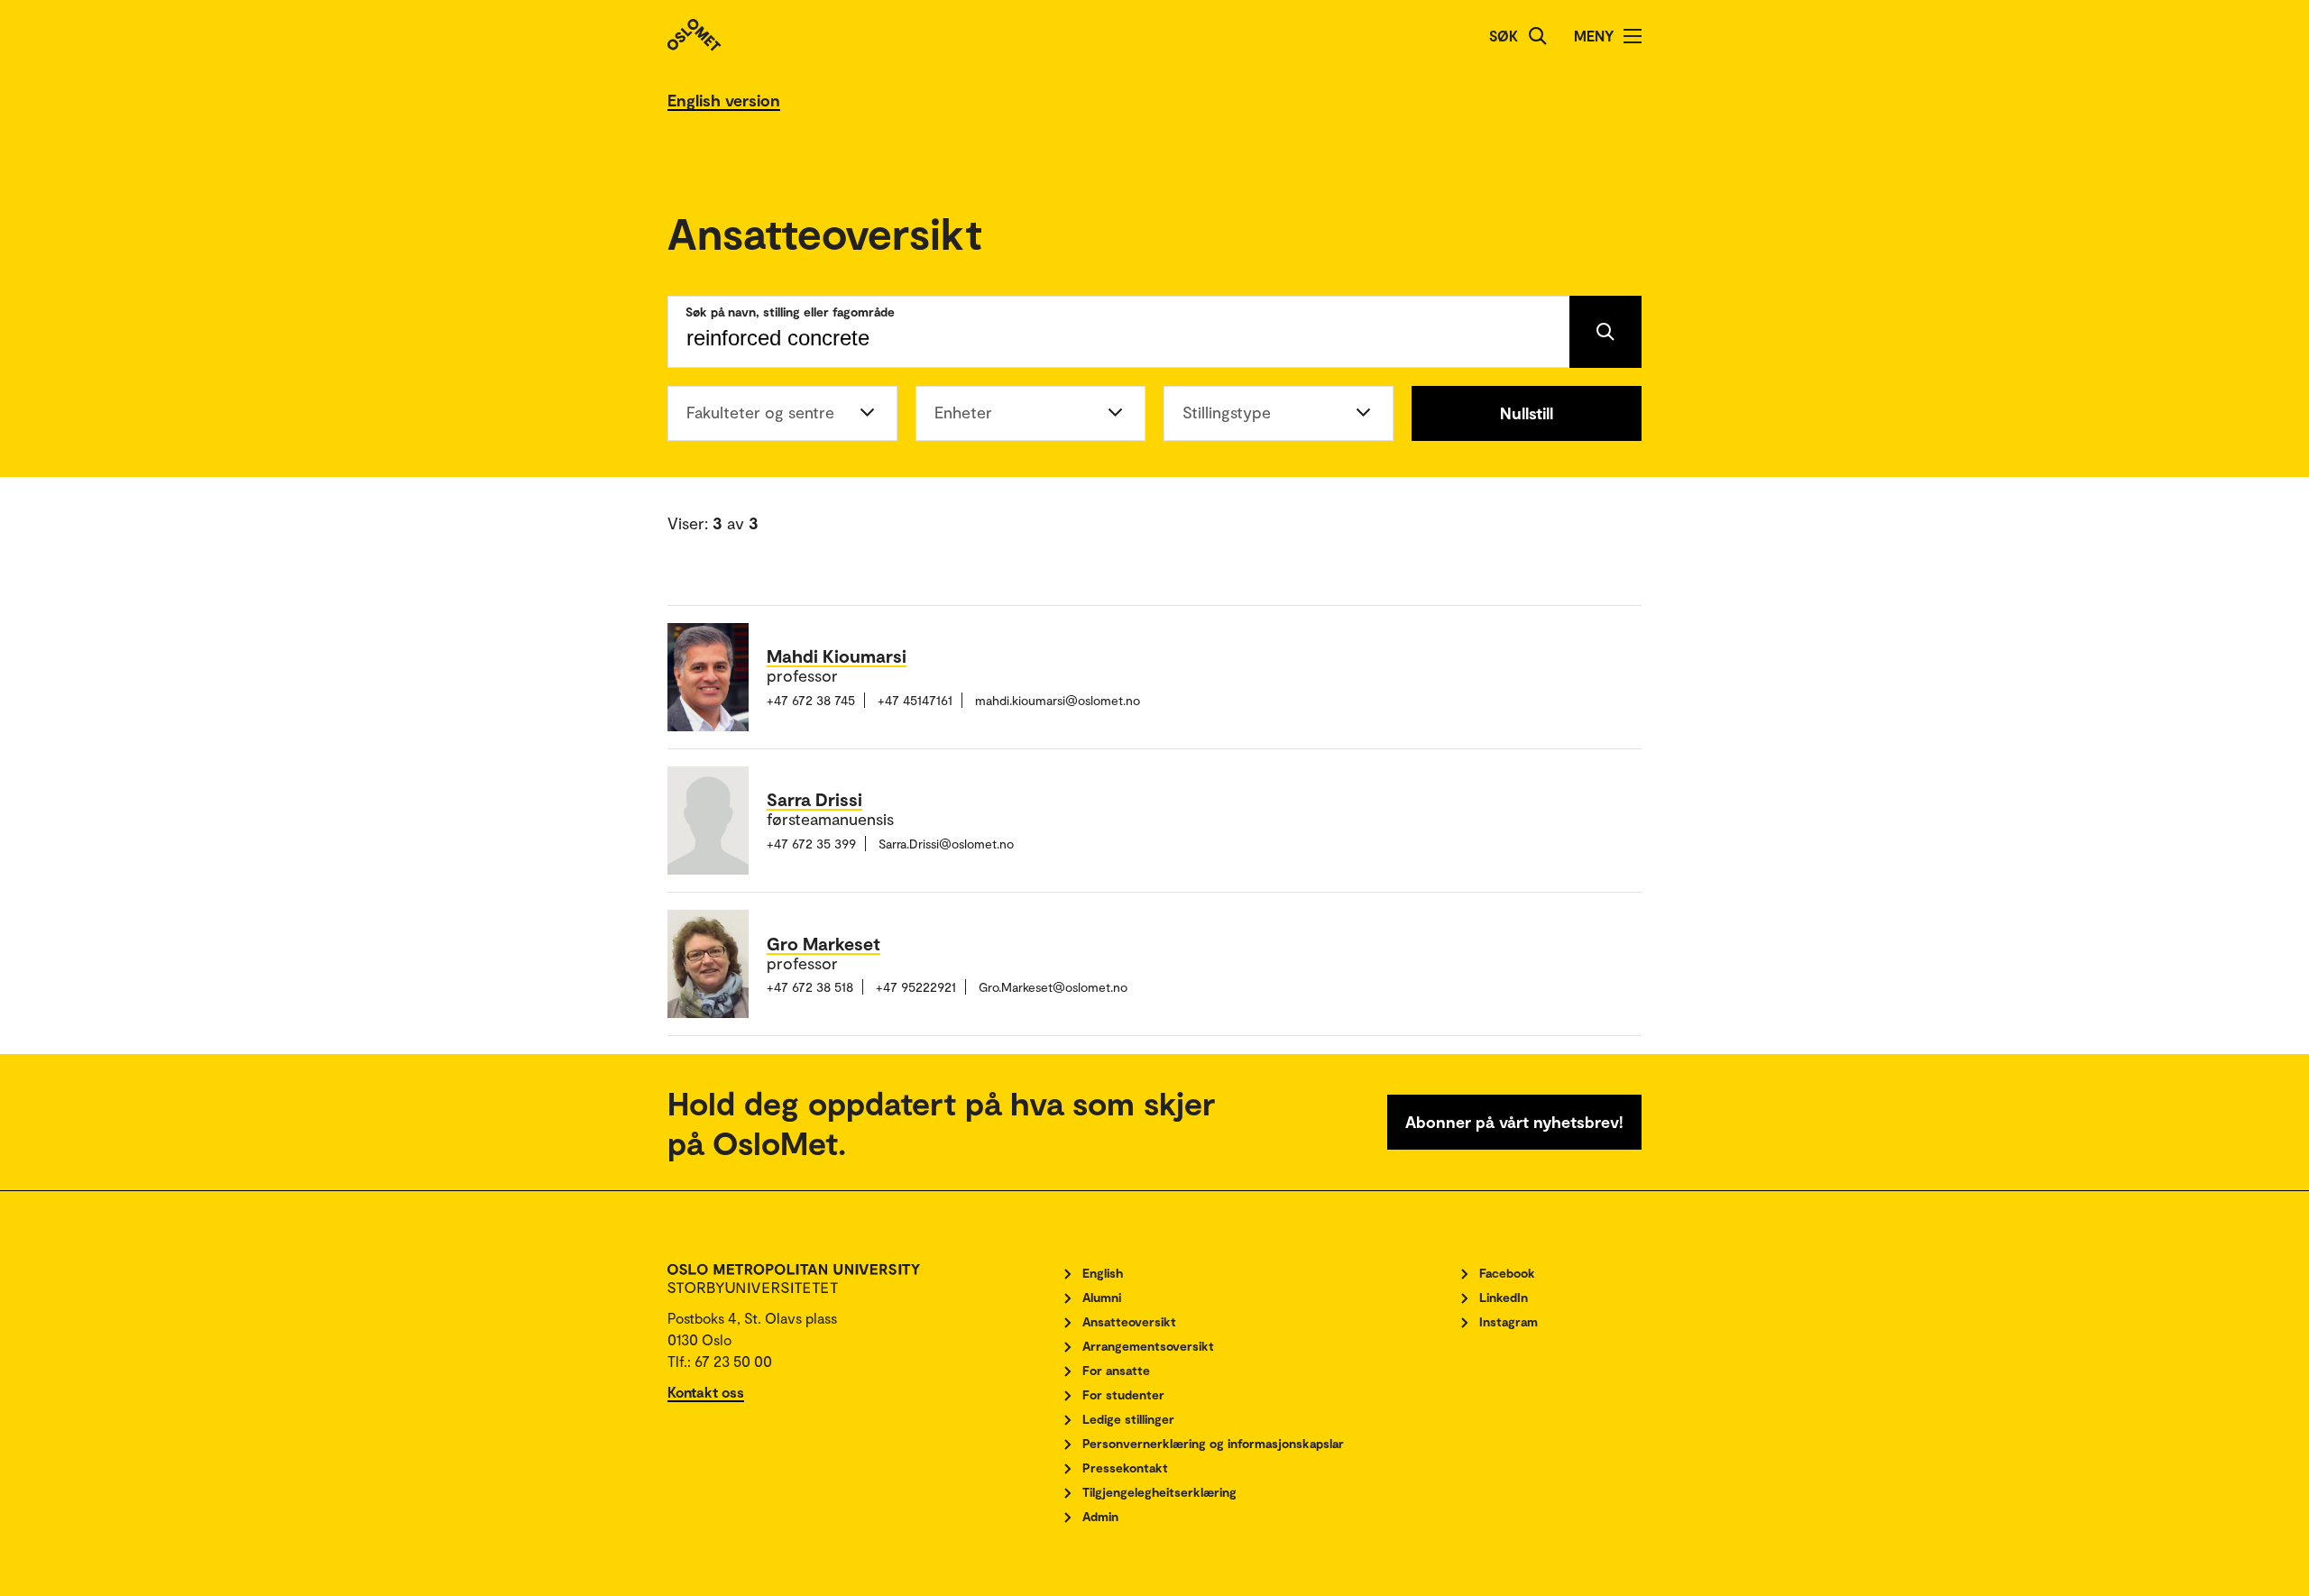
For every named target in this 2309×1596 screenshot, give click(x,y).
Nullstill (1527, 413)
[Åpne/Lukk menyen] (1633, 36)
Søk (1504, 36)
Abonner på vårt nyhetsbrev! (1514, 1122)
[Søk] (1538, 36)
